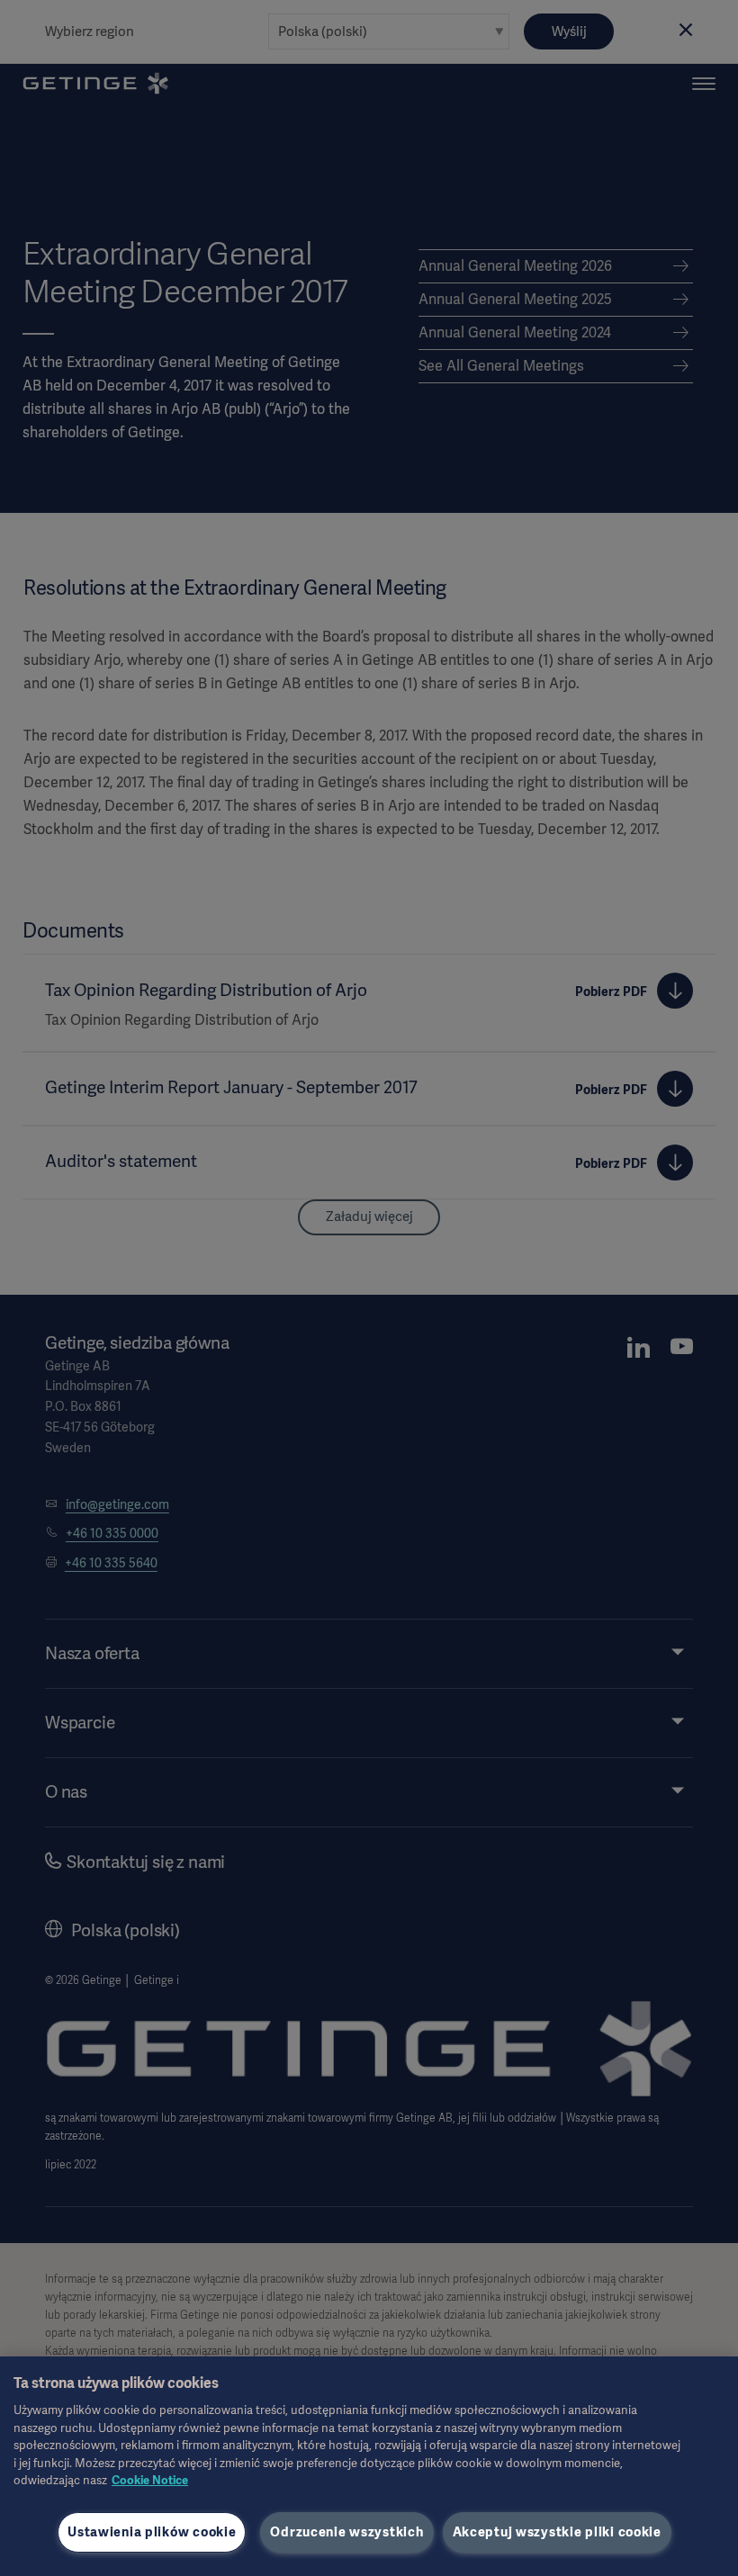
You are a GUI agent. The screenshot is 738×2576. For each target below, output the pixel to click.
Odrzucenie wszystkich (346, 2532)
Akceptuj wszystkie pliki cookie (557, 2532)
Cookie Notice (150, 2480)
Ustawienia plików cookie (152, 2532)
